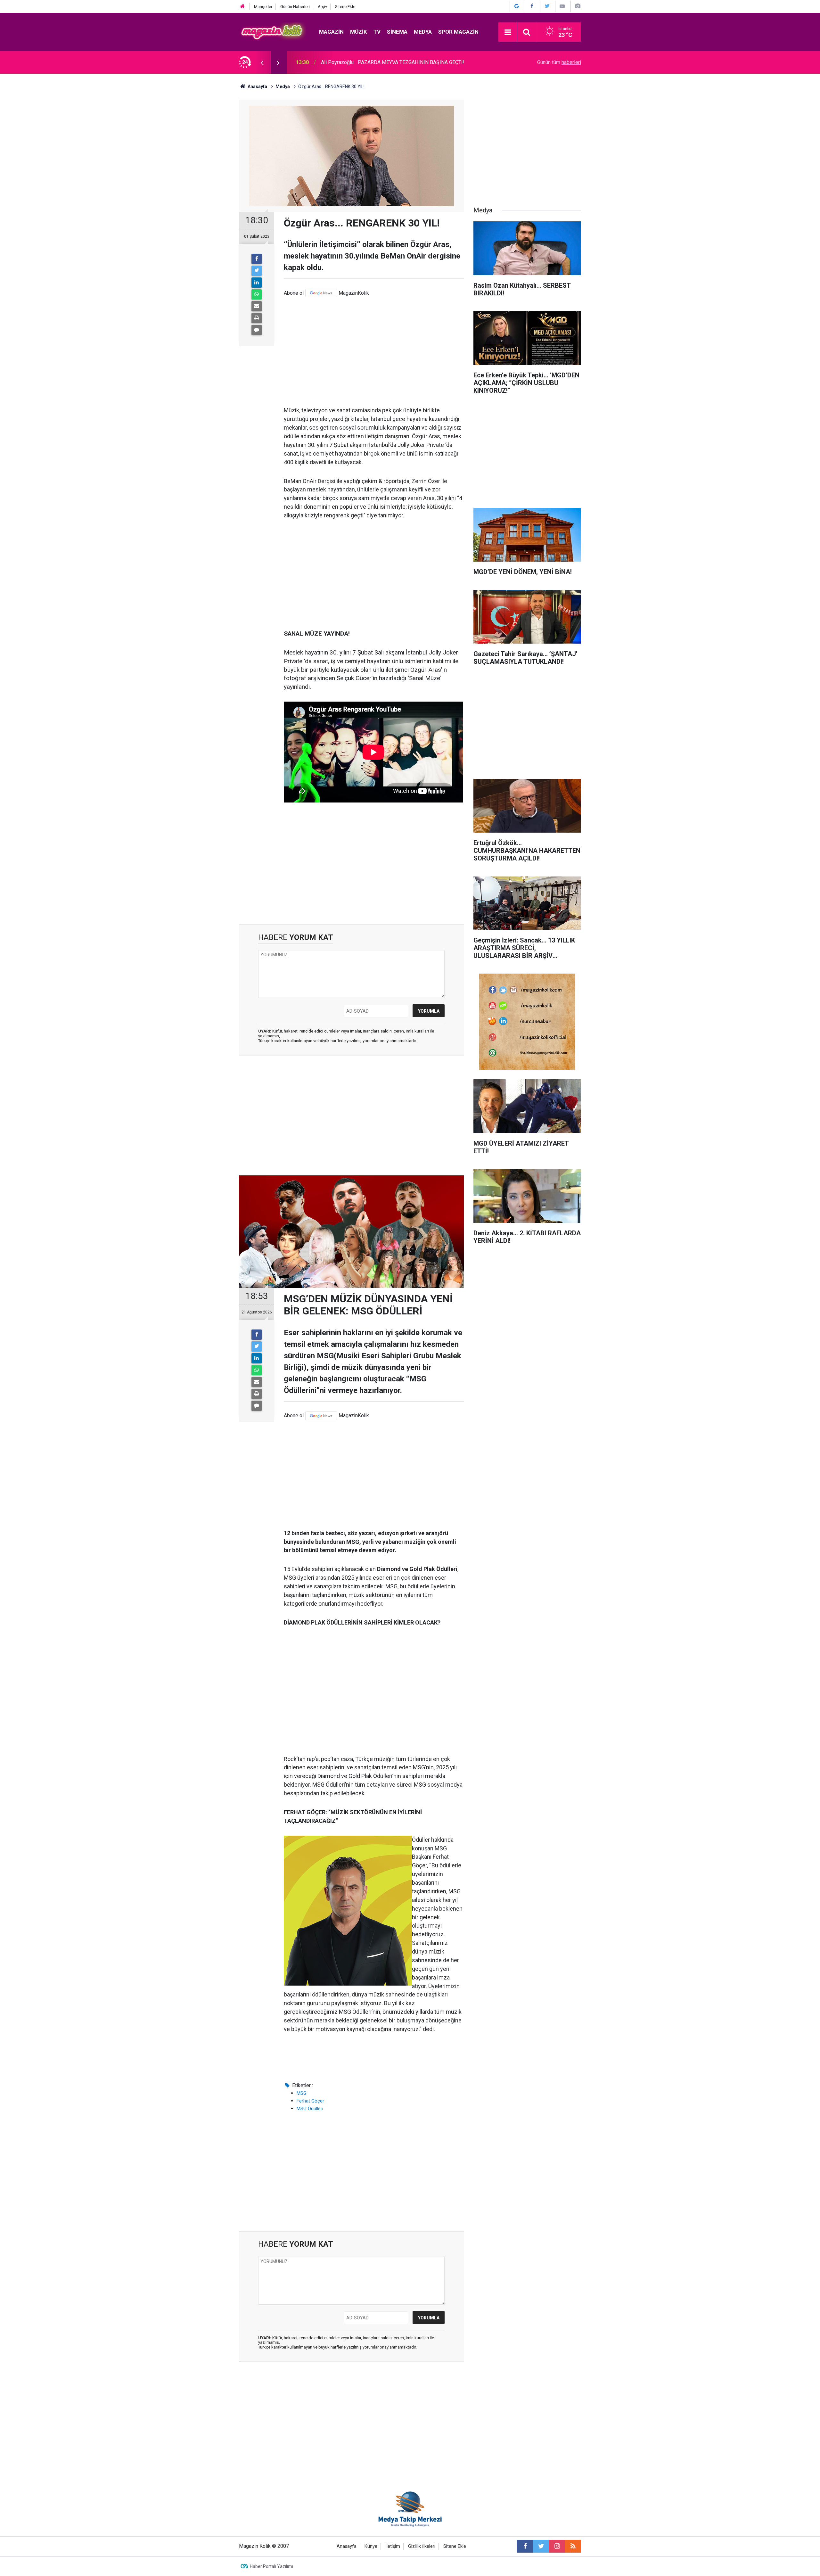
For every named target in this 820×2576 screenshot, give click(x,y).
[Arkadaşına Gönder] (257, 306)
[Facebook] (257, 259)
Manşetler (263, 7)
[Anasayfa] (242, 7)
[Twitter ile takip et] (541, 2546)
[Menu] (508, 32)
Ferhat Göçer (310, 2101)
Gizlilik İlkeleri (422, 2546)
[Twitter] (257, 271)
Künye (371, 2546)
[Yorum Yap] (257, 330)
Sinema (397, 32)
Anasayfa (347, 2546)
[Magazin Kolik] (273, 32)
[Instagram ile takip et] (557, 2546)
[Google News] (321, 293)
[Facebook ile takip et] (525, 2546)
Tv (377, 32)
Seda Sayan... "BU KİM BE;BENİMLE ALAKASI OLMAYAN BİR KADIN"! (397, 62)
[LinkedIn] (257, 283)
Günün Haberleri (295, 7)
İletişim (393, 2546)
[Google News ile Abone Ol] (517, 6)
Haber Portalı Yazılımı (271, 2566)
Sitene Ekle (345, 7)
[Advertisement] (374, 352)
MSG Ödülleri (310, 2109)
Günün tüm (559, 62)
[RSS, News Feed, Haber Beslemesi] (573, 2546)
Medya (423, 32)
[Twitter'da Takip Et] (547, 6)
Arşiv (322, 7)
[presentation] (262, 62)
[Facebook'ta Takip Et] (532, 6)
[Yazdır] (257, 318)
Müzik (359, 32)
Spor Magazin (458, 32)
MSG (302, 2093)
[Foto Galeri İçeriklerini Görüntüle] (578, 6)
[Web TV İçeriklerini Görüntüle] (562, 6)
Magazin (331, 32)
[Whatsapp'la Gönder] (257, 294)
